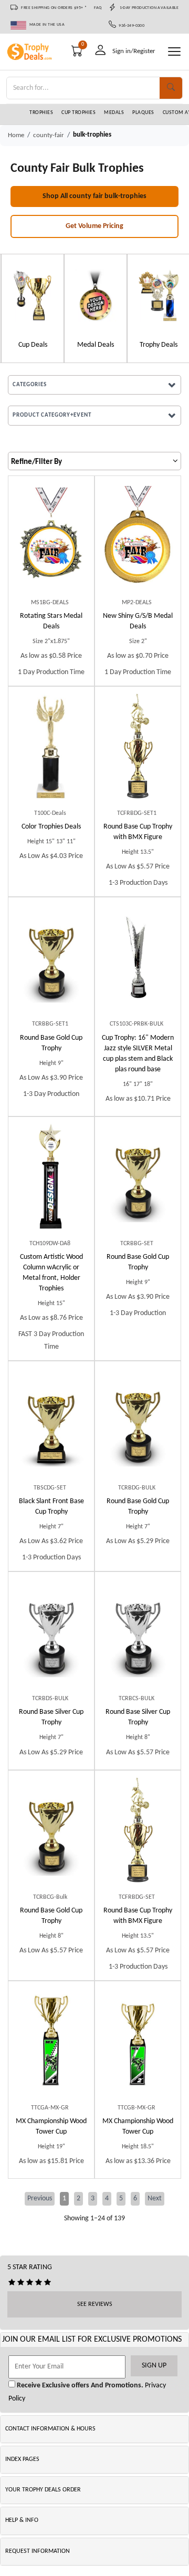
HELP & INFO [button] (22, 2520)
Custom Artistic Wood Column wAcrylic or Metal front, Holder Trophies (51, 1273)
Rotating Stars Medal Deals (51, 621)
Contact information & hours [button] (50, 2429)
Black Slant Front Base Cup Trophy (51, 1507)
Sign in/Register (134, 51)
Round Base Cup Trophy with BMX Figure (138, 832)
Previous (40, 2199)
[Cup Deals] (31, 295)
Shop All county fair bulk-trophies (94, 196)
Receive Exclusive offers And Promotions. (79, 2386)
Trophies (41, 113)
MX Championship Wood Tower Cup (51, 2127)
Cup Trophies (78, 113)
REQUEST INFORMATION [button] (38, 2551)
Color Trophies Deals (51, 827)
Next (155, 2199)
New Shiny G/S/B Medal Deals (138, 621)
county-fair (49, 135)
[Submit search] (171, 88)
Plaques (143, 113)
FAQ (98, 8)
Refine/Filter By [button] (36, 462)
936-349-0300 (130, 26)
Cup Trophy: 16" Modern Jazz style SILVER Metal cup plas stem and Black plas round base (138, 1054)
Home (16, 135)
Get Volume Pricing (94, 226)
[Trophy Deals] (157, 295)
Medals (114, 113)
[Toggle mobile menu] (174, 51)
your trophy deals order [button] (43, 2490)
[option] (31, 308)
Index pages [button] (22, 2459)
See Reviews (95, 2304)
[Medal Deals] (94, 295)
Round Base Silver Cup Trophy (51, 1717)
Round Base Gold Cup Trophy (51, 1043)
